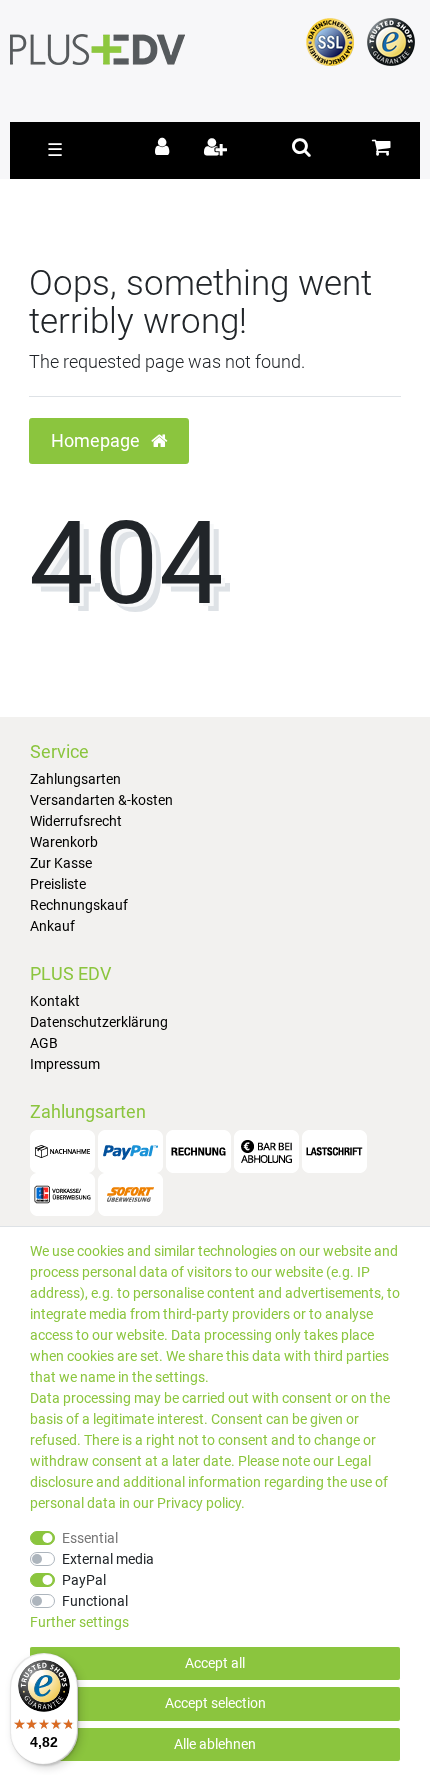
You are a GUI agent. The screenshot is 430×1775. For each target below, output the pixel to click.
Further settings (79, 1622)
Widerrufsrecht (76, 821)
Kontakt (55, 1001)
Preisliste (58, 884)
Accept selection (215, 1703)
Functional (95, 1601)
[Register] (217, 149)
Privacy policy (199, 1503)
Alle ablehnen (215, 1744)
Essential (90, 1538)
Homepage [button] (97, 441)
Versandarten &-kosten (101, 800)
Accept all (215, 1663)
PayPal (84, 1580)
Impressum (65, 1064)
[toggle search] (301, 147)
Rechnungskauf (79, 905)
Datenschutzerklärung (99, 1022)
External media (108, 1559)
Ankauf (52, 926)
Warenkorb (64, 842)
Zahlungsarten (75, 779)
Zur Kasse (61, 863)
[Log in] (165, 149)
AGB (44, 1043)
